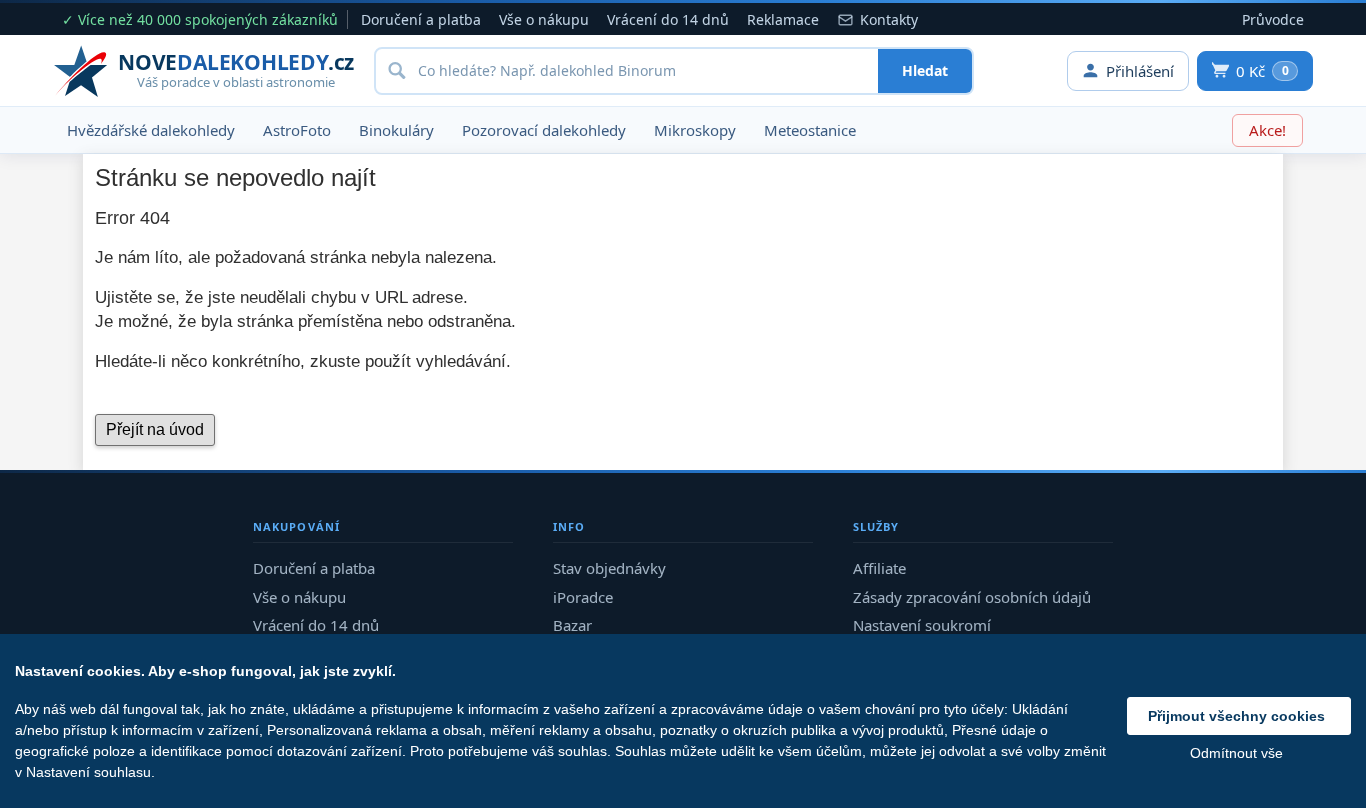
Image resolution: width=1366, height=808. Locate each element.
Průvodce (1273, 19)
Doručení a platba (421, 19)
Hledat (925, 70)
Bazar (572, 625)
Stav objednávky (609, 568)
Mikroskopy (695, 130)
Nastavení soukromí (922, 625)
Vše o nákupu (544, 19)
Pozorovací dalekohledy (544, 130)
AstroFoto (297, 130)
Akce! (1267, 130)
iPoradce (583, 597)
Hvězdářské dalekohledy (151, 130)
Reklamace (783, 19)
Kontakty (889, 19)
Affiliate (879, 568)
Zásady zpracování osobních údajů (972, 597)
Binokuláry (396, 130)
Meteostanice (810, 130)
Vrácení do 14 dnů (668, 19)
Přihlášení (1140, 71)
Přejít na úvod (155, 429)
